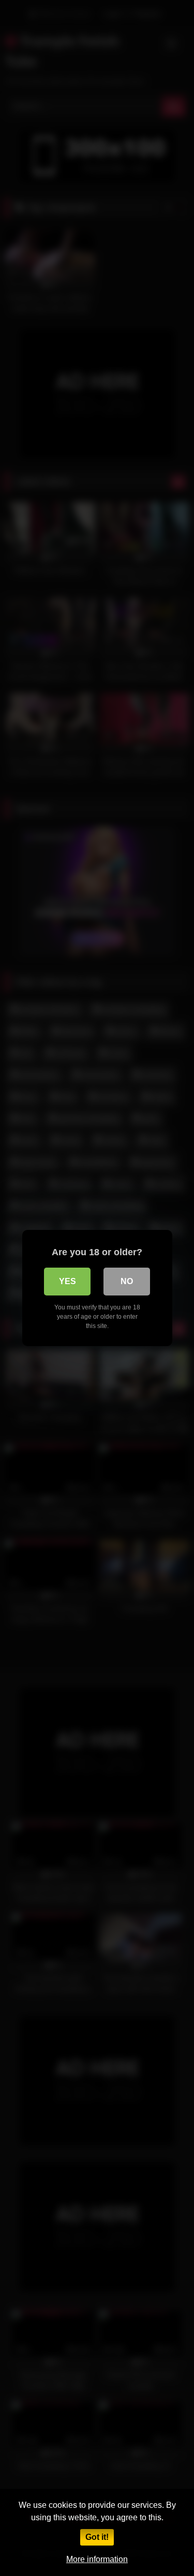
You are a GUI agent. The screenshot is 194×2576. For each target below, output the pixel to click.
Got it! (97, 2537)
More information (97, 2559)
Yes (68, 1281)
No (127, 1281)
